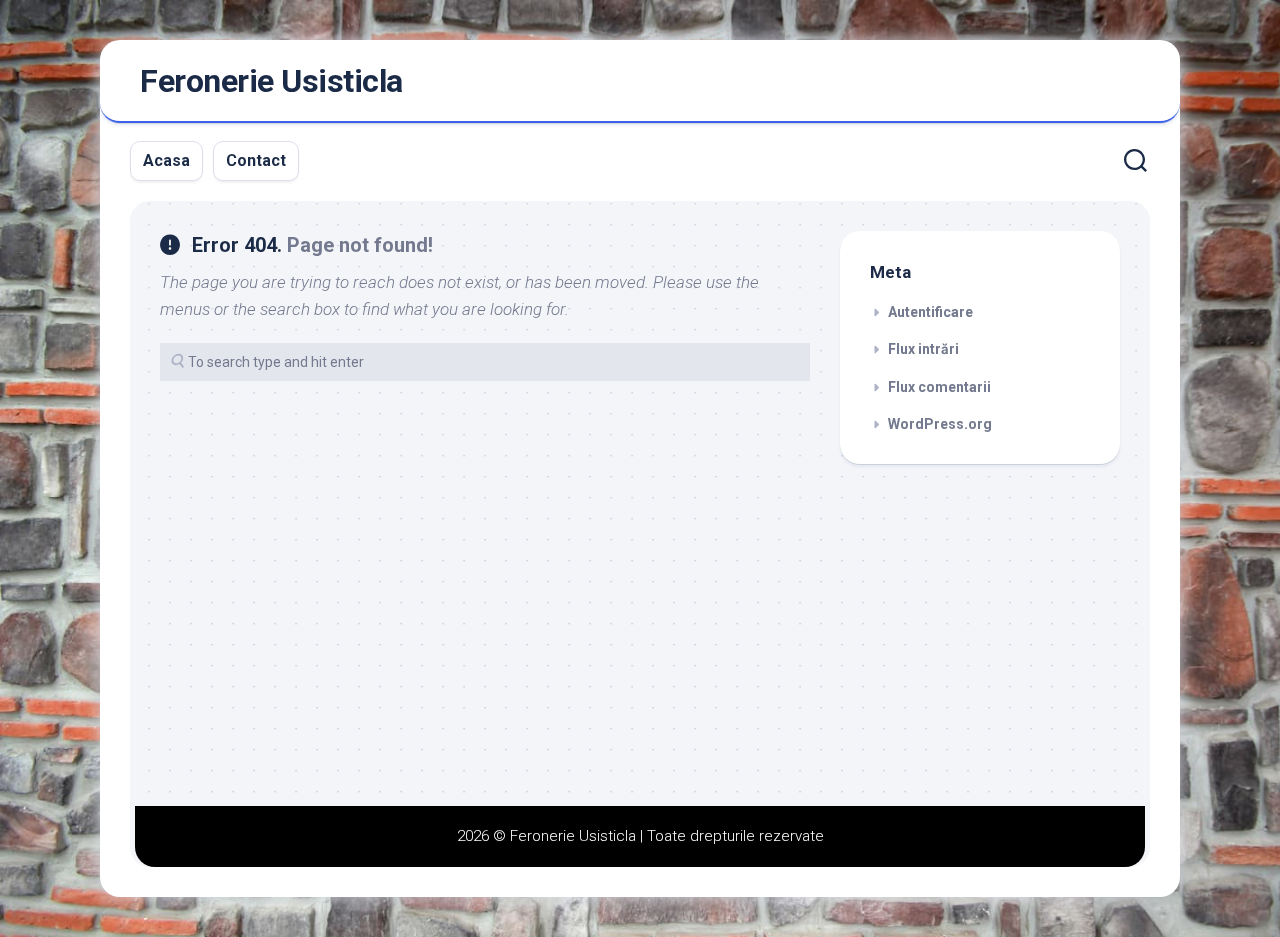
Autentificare (930, 312)
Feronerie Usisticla (271, 81)
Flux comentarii (939, 387)
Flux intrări (923, 349)
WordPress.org (940, 424)
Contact (256, 160)
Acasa (166, 160)
